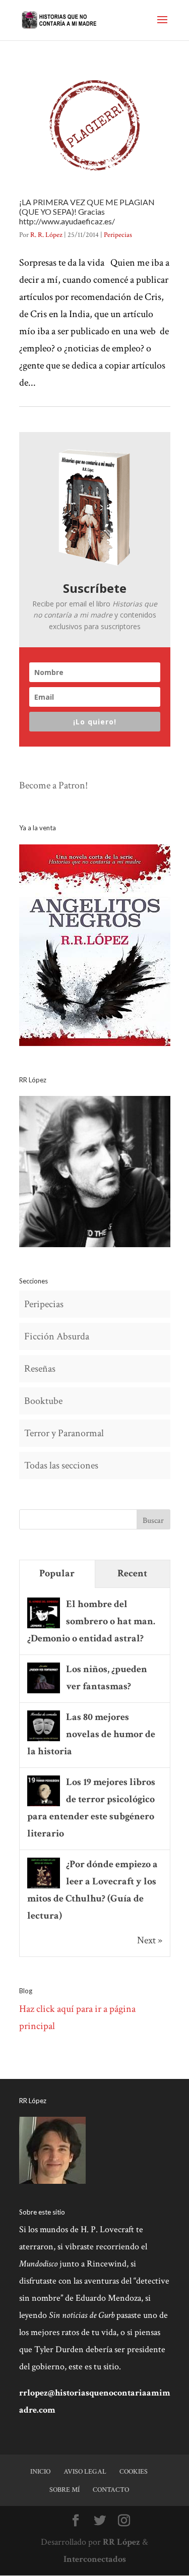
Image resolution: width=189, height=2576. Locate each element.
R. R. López (46, 235)
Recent (132, 1573)
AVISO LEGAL (85, 2472)
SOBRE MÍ (65, 2490)
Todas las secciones (61, 1465)
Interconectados (95, 2559)
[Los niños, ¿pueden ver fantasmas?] (44, 1692)
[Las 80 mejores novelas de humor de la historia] (44, 1740)
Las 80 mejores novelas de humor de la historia (91, 1734)
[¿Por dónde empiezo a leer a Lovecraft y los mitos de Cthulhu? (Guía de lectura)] (44, 1887)
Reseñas (40, 1369)
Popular (57, 1573)
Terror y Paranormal (64, 1433)
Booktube (43, 1401)
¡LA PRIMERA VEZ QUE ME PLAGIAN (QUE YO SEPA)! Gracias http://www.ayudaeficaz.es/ (87, 211)
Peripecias (118, 235)
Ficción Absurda (57, 1336)
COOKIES (134, 2472)
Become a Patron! (53, 785)
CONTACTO (111, 2490)
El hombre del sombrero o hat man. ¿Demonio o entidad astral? (91, 1621)
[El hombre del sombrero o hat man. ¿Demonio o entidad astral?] (44, 1627)
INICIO (40, 2472)
